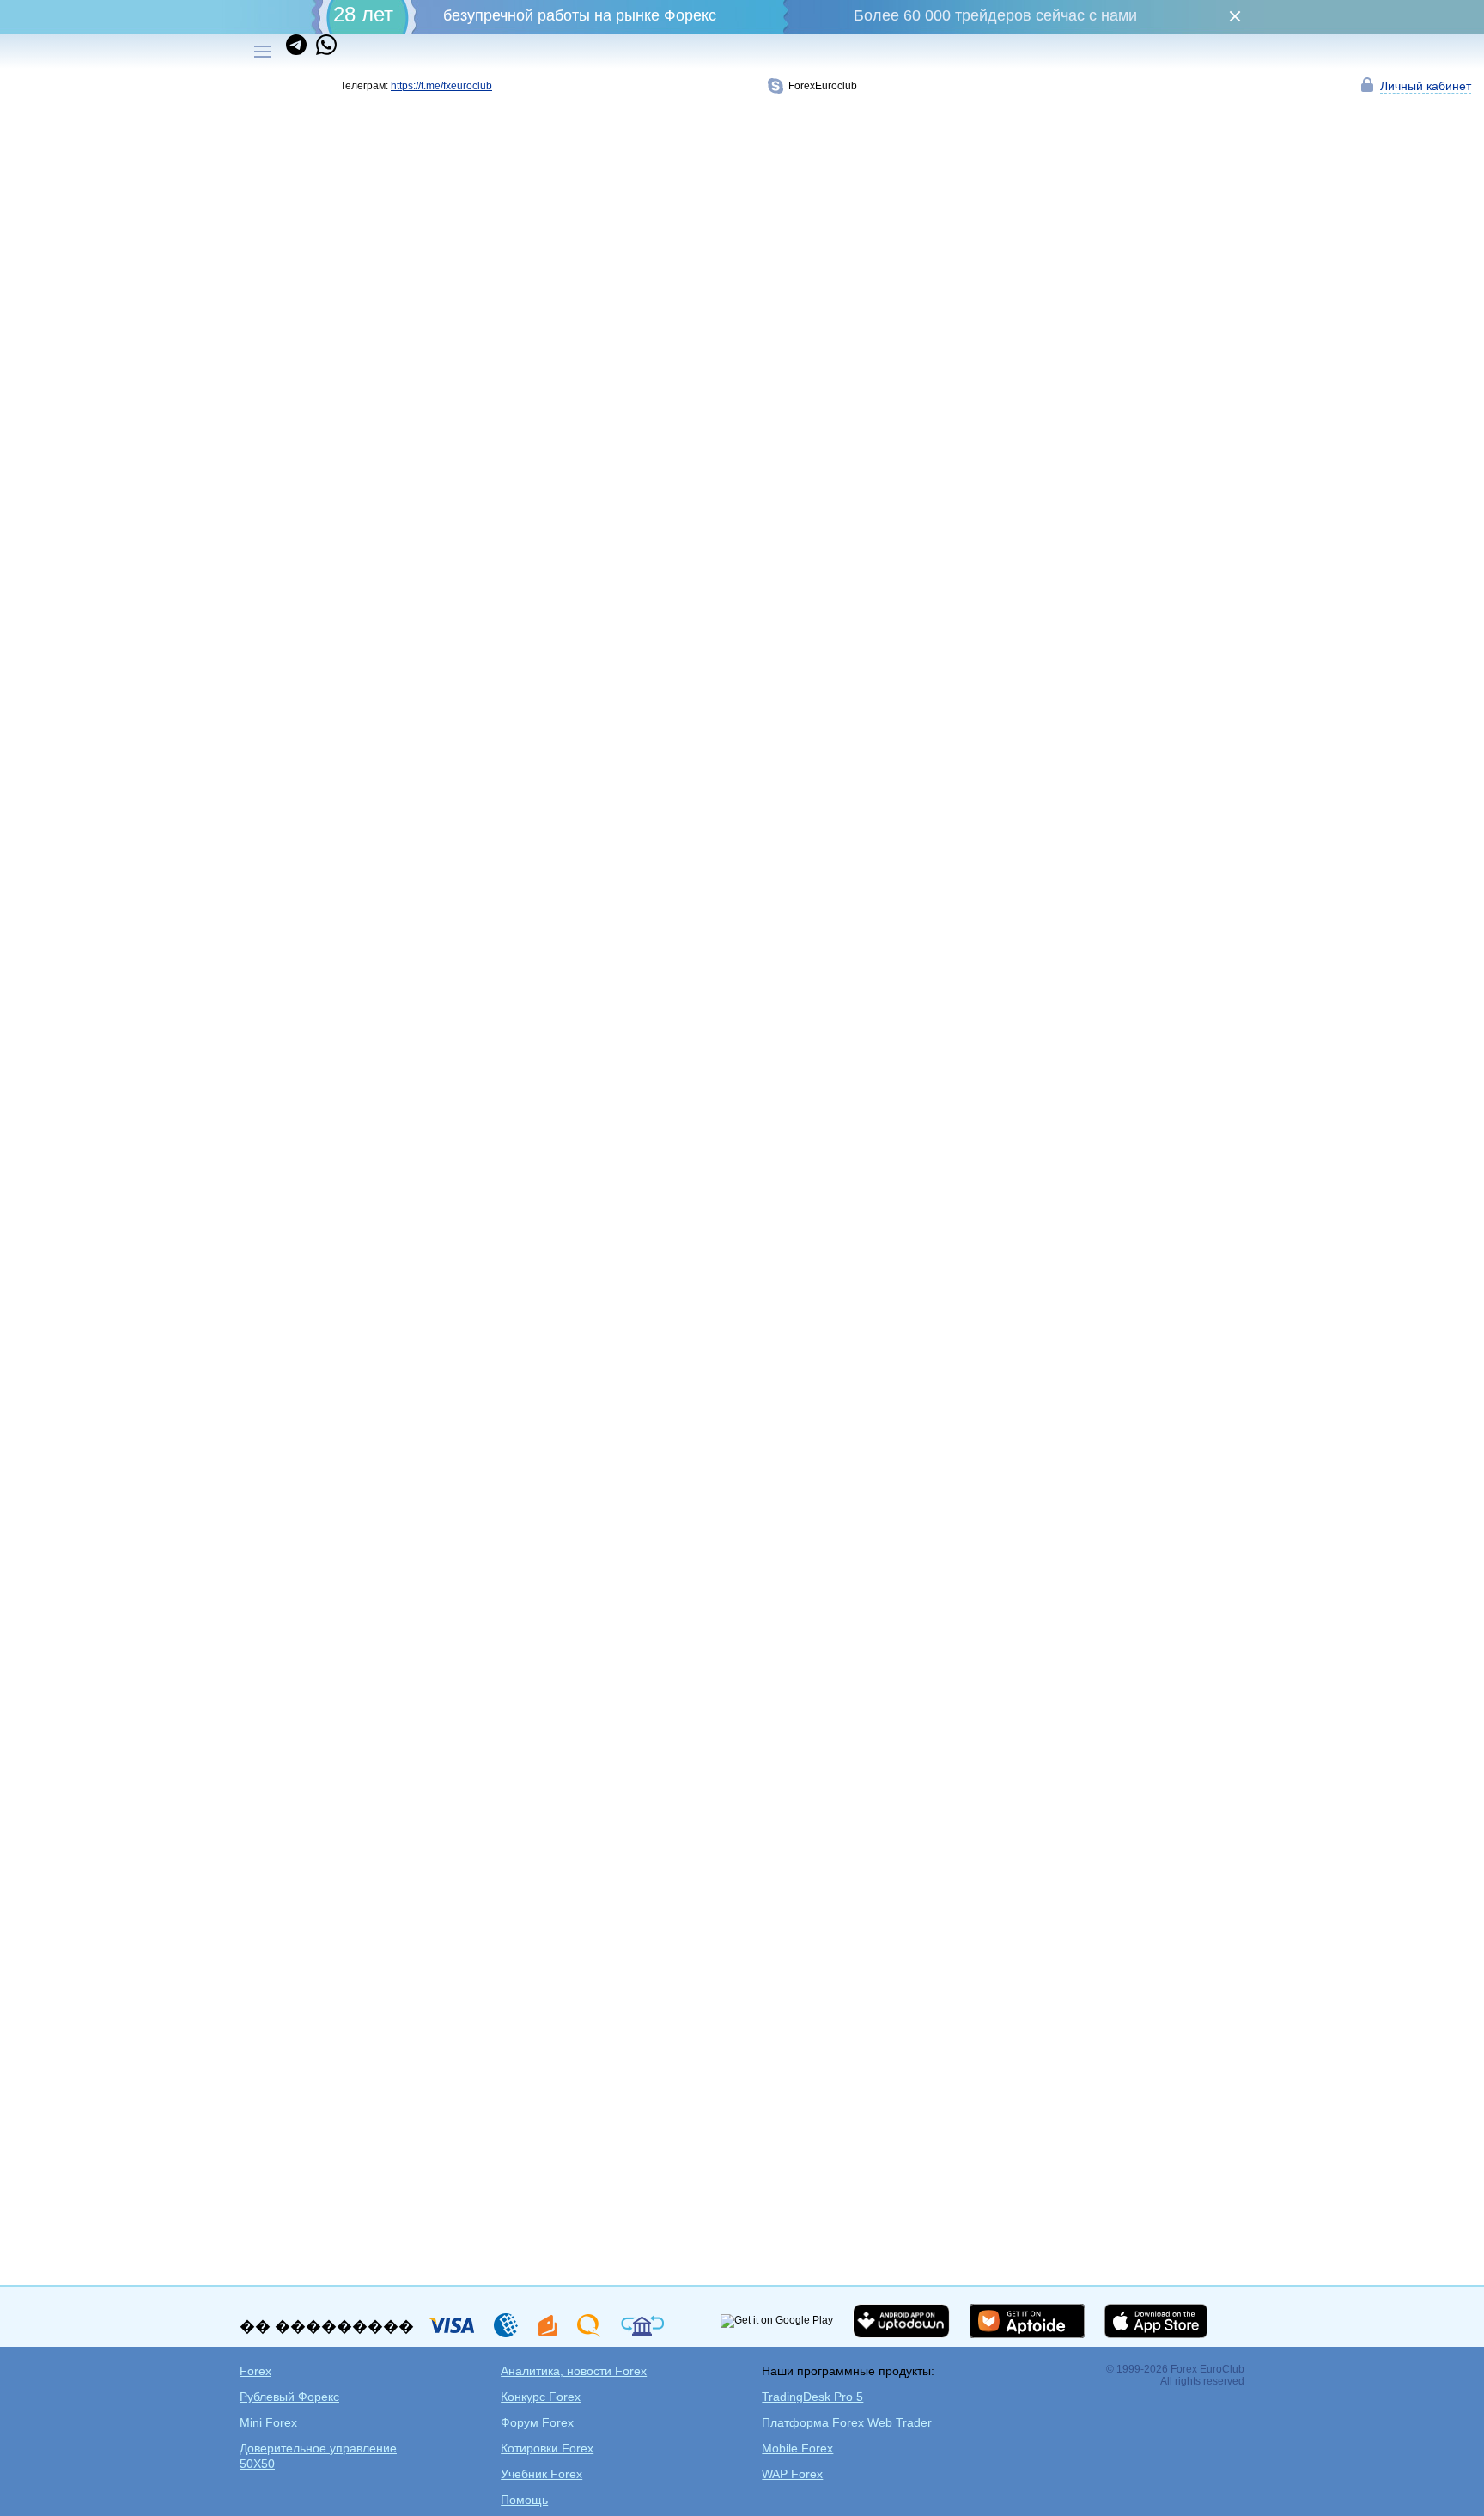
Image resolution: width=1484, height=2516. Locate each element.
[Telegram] (298, 52)
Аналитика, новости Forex (574, 2371)
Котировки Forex (547, 2448)
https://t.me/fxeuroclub (441, 86)
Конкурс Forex (541, 2397)
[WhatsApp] (323, 52)
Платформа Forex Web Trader (847, 2422)
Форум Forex (537, 2422)
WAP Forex (792, 2474)
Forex (255, 2371)
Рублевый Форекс (289, 2397)
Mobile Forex (797, 2448)
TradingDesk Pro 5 (812, 2397)
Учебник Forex (541, 2474)
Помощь (524, 2500)
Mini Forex (268, 2422)
